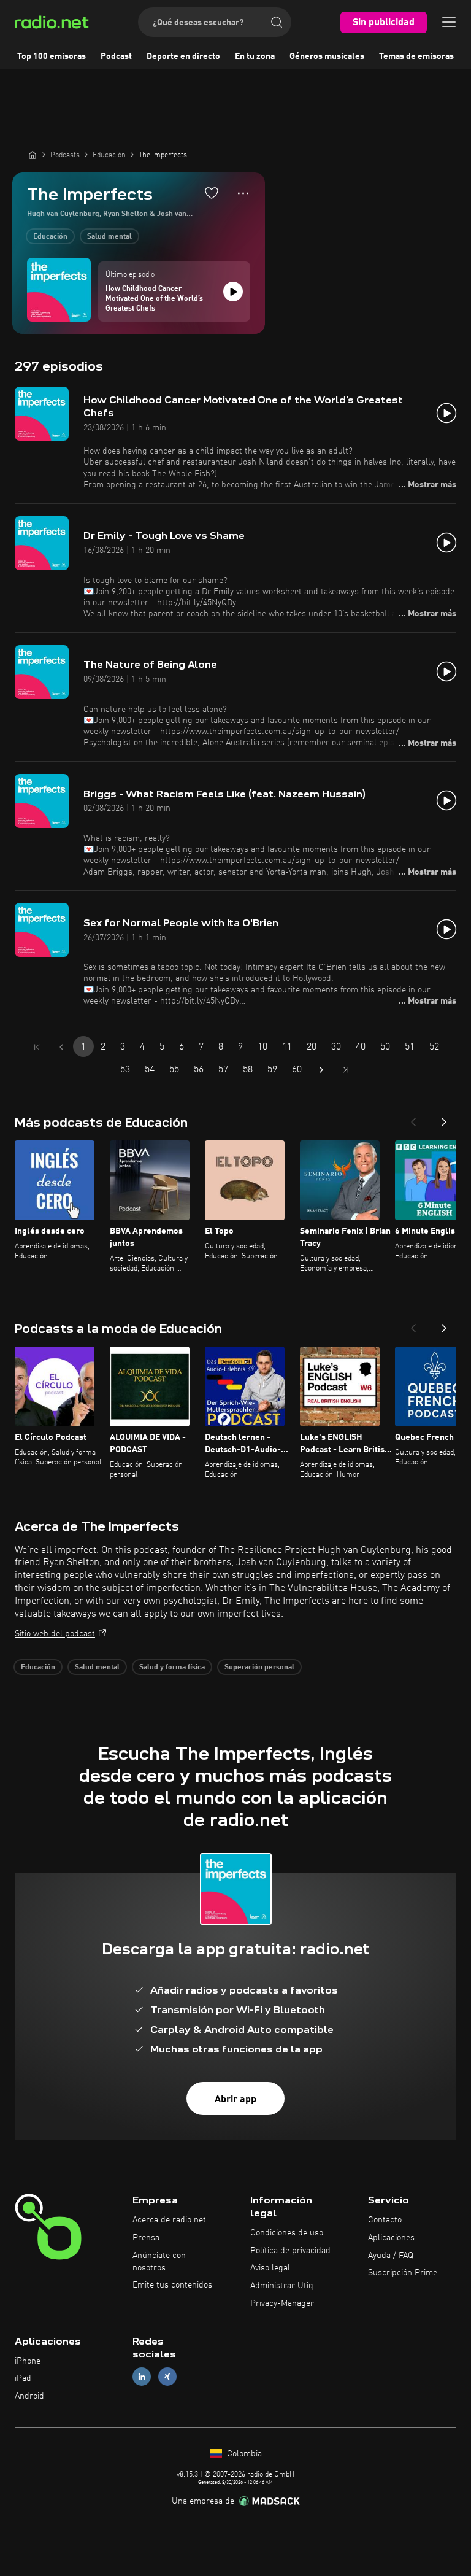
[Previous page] (61, 1047)
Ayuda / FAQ (391, 2256)
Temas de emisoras (416, 56)
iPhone (28, 2361)
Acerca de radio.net (169, 2220)
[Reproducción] (233, 292)
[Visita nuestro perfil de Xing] (167, 2377)
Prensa (146, 2238)
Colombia (243, 2454)
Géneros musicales (327, 56)
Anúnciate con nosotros (159, 2262)
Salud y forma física (172, 1668)
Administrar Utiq (282, 2286)
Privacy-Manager (282, 2303)
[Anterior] (413, 1118)
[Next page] (321, 1070)
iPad (23, 2378)
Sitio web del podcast (55, 1634)
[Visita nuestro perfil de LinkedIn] (142, 2377)
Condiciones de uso (287, 2233)
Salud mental (109, 237)
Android (29, 2396)
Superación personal (259, 1668)
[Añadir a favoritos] (212, 193)
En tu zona (255, 56)
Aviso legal (270, 2268)
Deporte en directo (183, 56)
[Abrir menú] (449, 22)
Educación (50, 237)
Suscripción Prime (403, 2273)
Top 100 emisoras (52, 56)
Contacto (385, 2220)
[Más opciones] (243, 193)
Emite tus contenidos (172, 2285)
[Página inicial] (33, 155)
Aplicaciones (391, 2238)
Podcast (116, 56)
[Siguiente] (444, 1118)
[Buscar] (277, 22)
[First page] (37, 1047)
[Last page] (346, 1070)
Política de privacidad (290, 2251)
